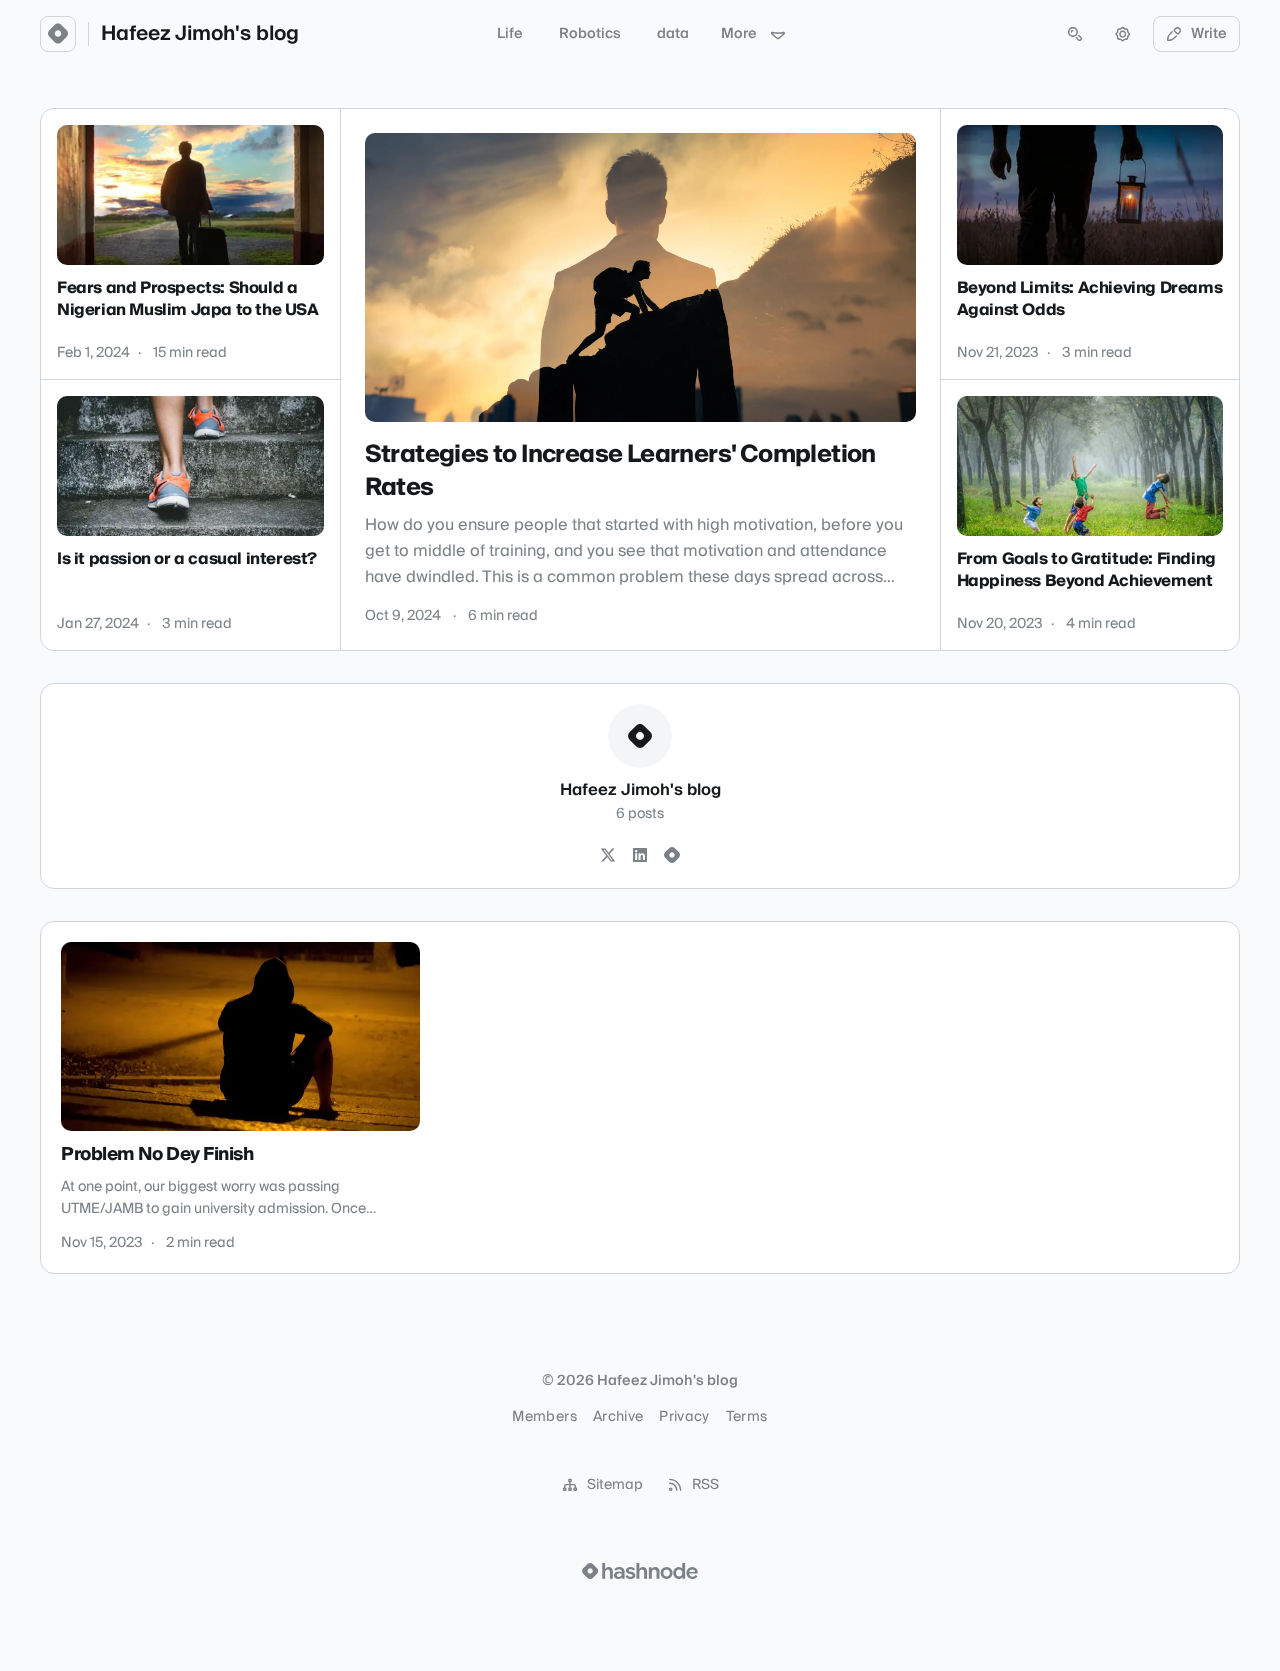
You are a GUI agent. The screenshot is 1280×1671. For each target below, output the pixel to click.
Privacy (684, 1417)
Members (544, 1417)
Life (510, 34)
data (673, 34)
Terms (747, 1417)
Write (1209, 34)
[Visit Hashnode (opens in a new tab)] (640, 1571)
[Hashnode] (672, 856)
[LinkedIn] (640, 856)
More (739, 34)
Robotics (590, 34)
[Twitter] (608, 856)
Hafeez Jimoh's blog (200, 34)
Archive (618, 1417)
